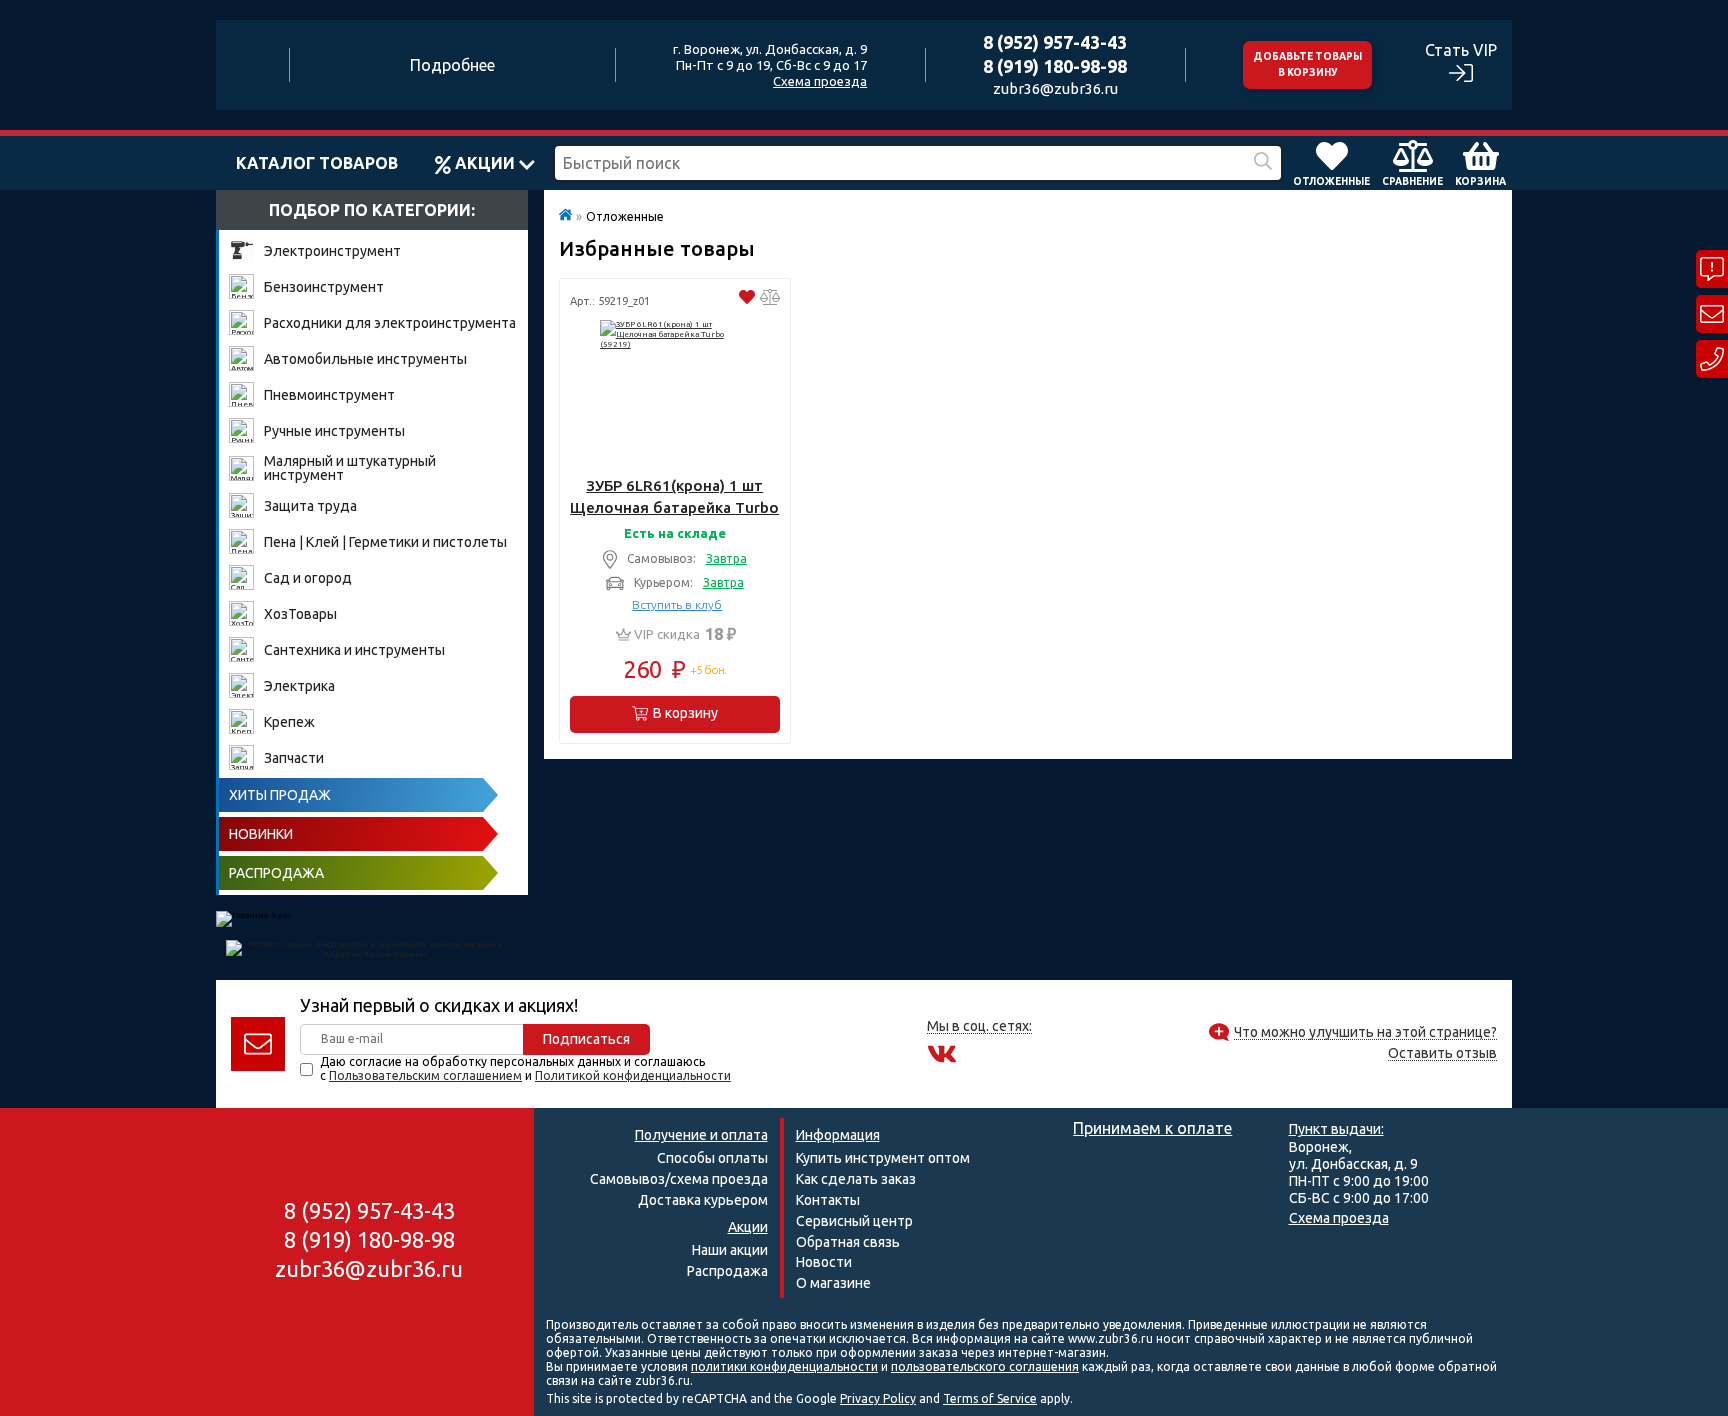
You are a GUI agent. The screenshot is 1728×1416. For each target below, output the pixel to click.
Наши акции (730, 1250)
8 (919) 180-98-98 (1055, 66)
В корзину (685, 713)
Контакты (828, 1200)
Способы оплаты (712, 1158)
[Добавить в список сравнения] (770, 299)
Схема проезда (820, 81)
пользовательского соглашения (985, 1366)
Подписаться (586, 1039)
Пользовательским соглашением (425, 1075)
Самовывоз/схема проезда (679, 1179)
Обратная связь (848, 1242)
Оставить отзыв (1442, 1053)
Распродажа (276, 873)
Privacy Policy (878, 1398)
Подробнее (452, 65)
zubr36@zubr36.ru (1055, 88)
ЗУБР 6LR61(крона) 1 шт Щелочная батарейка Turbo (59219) (674, 497)
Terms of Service (990, 1398)
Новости (824, 1262)
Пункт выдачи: (1336, 1129)
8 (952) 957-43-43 (1055, 42)
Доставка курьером (703, 1200)
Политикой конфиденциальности (633, 1075)
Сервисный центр (854, 1221)
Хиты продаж (280, 795)
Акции (485, 163)
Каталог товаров (317, 163)
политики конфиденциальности (784, 1366)
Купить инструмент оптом (883, 1158)
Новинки (261, 834)
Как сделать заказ (856, 1179)
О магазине (833, 1283)
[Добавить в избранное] (747, 299)
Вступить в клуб (677, 605)
